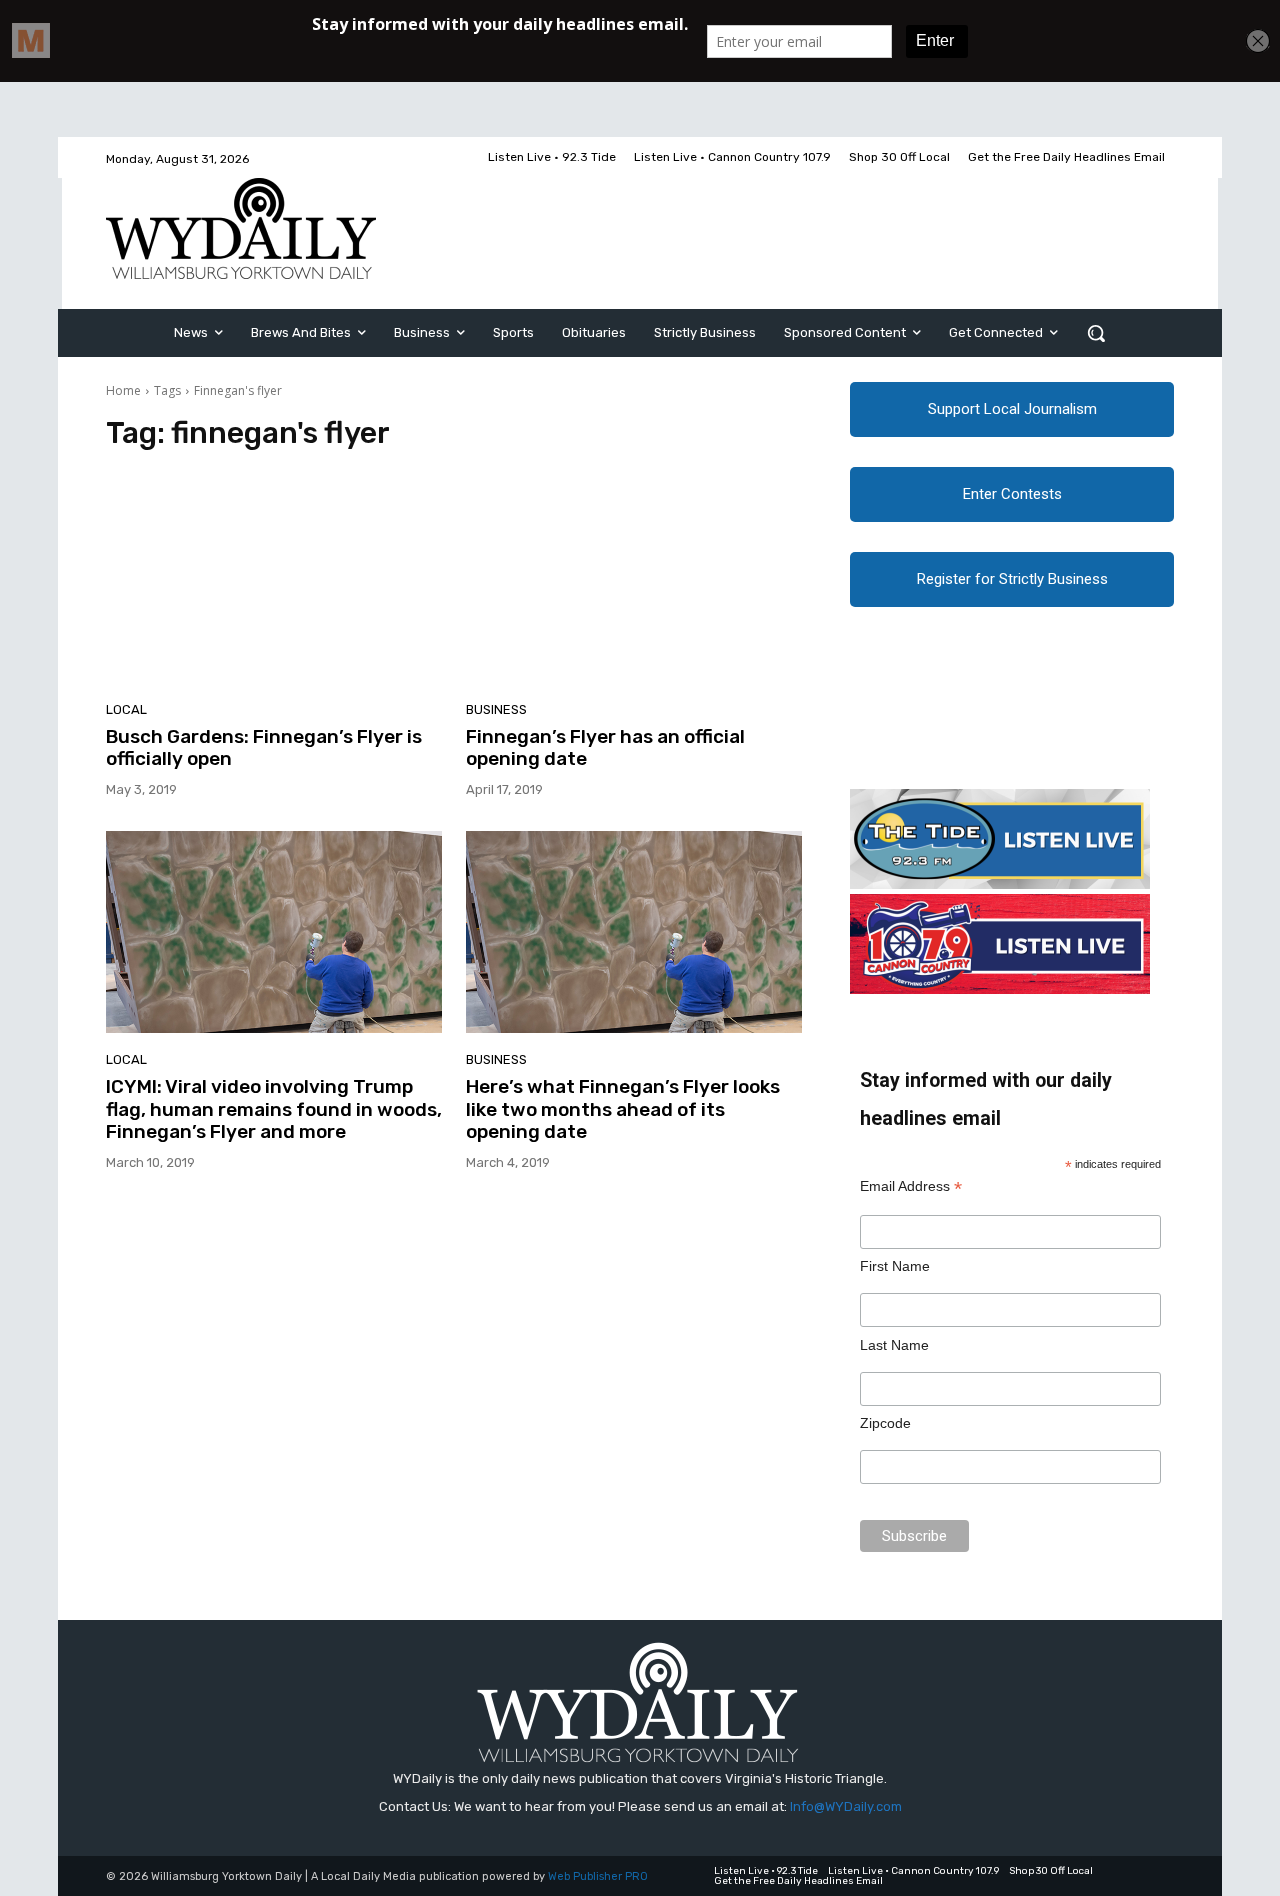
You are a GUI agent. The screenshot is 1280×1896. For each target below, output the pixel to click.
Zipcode (885, 1423)
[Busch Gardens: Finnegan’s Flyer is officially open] (274, 582)
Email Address (911, 1186)
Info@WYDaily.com (846, 1806)
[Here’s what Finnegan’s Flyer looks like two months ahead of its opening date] (634, 932)
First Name (895, 1266)
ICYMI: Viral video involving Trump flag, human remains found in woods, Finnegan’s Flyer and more (274, 1109)
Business (496, 709)
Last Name (894, 1345)
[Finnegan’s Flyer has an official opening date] (634, 582)
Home (123, 390)
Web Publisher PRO (598, 1876)
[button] (1096, 333)
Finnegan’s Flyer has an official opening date (605, 748)
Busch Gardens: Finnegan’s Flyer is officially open (264, 748)
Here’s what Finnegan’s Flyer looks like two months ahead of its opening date (623, 1109)
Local (126, 709)
